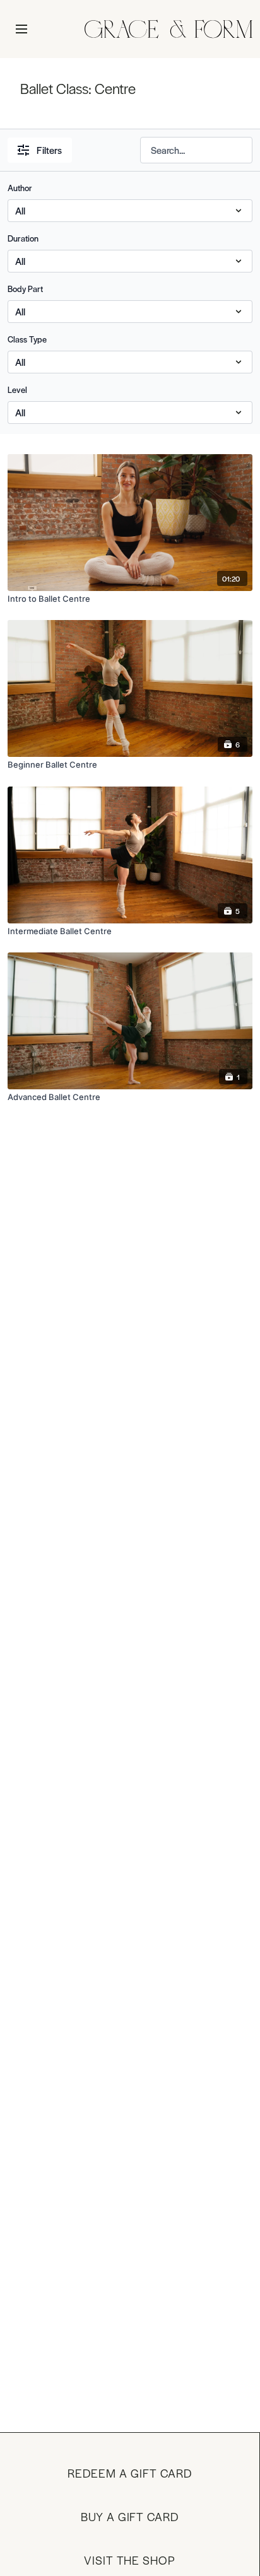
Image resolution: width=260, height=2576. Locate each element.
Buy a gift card (130, 2516)
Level (17, 389)
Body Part (25, 289)
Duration (23, 238)
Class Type (27, 339)
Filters (49, 150)
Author (20, 188)
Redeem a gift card (129, 2473)
